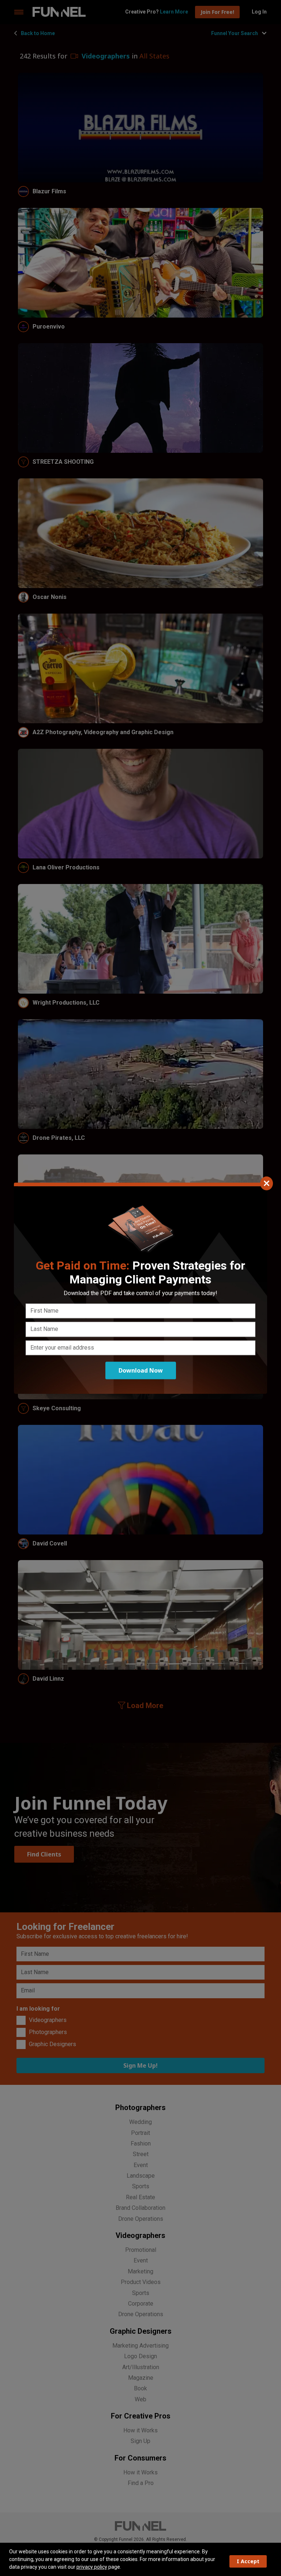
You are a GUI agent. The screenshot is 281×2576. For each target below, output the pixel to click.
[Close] (267, 1183)
